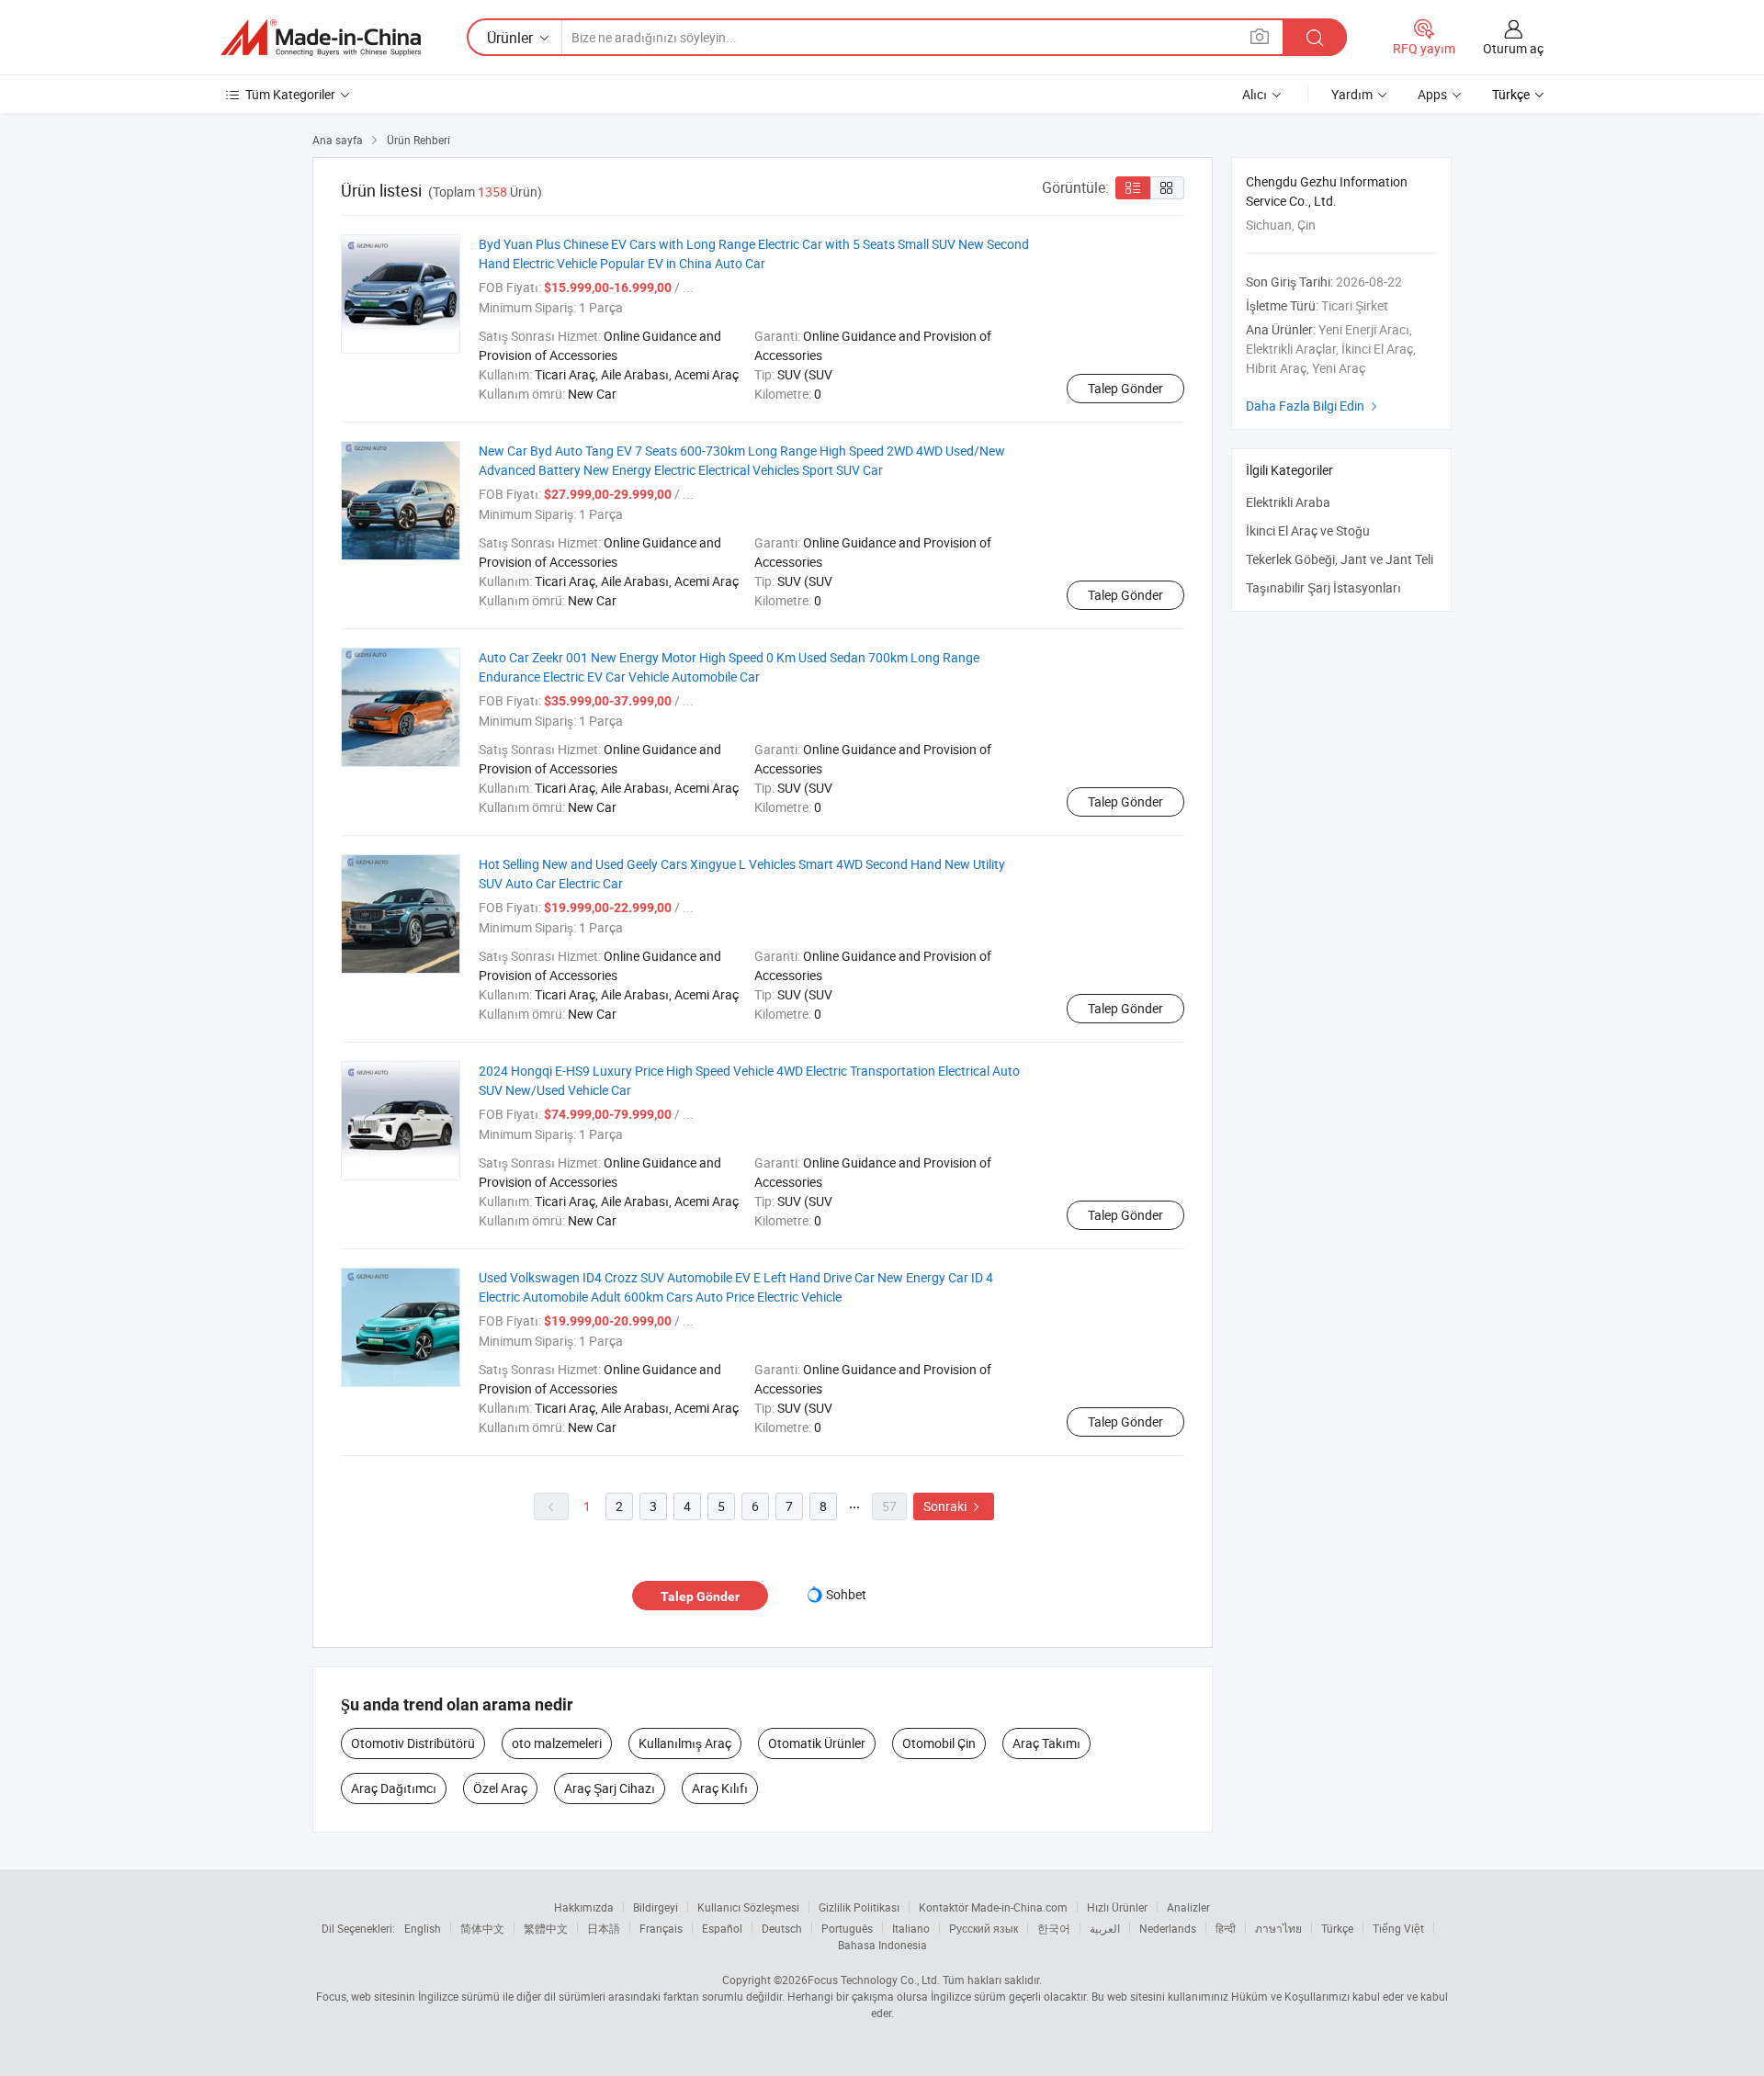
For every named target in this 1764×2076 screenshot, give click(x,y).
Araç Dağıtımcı (394, 1788)
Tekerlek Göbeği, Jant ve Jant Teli (1340, 559)
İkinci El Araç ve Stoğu (1308, 530)
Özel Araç (500, 1788)
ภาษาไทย (1278, 1928)
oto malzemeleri (557, 1743)
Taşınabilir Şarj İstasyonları (1323, 587)
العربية (1105, 1928)
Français (661, 1928)
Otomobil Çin (939, 1743)
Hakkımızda (584, 1907)
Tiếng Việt (1398, 1928)
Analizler (1188, 1907)
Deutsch (782, 1928)
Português (847, 1928)
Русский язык (984, 1928)
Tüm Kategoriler (290, 94)
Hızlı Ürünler (1117, 1907)
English (423, 1928)
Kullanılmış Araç (685, 1743)
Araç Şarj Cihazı (610, 1788)
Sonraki (954, 1506)
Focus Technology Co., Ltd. (874, 1980)
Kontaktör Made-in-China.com (993, 1907)
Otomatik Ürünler (817, 1743)
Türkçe (1337, 1928)
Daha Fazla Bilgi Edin (1314, 406)
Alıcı (1255, 94)
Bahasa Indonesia (882, 1945)
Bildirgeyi (656, 1907)
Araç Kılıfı (720, 1788)
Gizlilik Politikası (859, 1907)
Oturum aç (1513, 48)
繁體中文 (546, 1928)
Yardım (1352, 94)
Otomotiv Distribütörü (413, 1743)
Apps (1432, 94)
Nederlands (1168, 1928)
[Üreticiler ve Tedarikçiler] (321, 38)
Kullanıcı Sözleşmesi (748, 1907)
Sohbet (846, 1594)
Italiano (911, 1928)
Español (722, 1928)
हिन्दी (1226, 1928)
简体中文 (482, 1928)
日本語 (604, 1928)
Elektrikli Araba (1288, 502)
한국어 (1054, 1928)
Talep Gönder (1125, 388)
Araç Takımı (1046, 1743)
